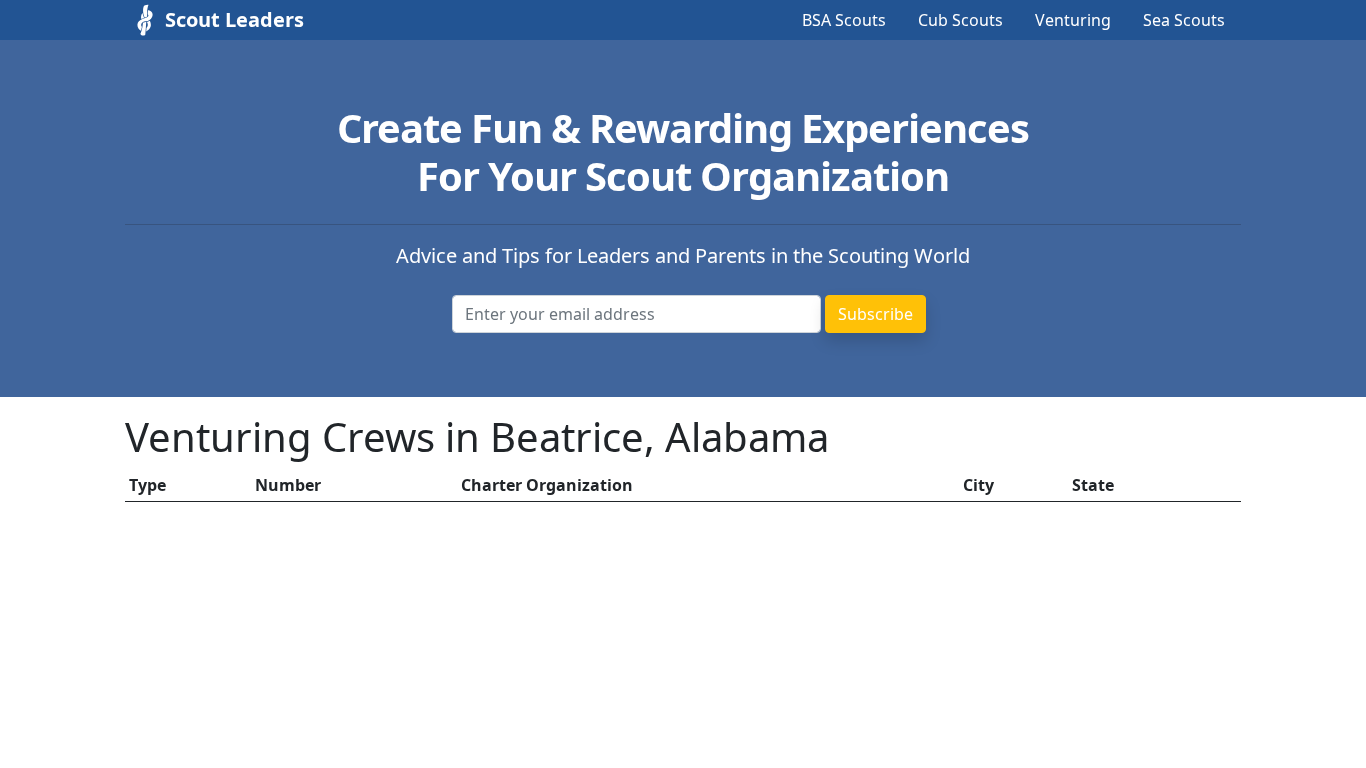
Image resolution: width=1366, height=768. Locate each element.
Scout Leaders (234, 19)
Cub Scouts (960, 20)
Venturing (1073, 20)
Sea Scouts (1184, 20)
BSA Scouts (844, 20)
